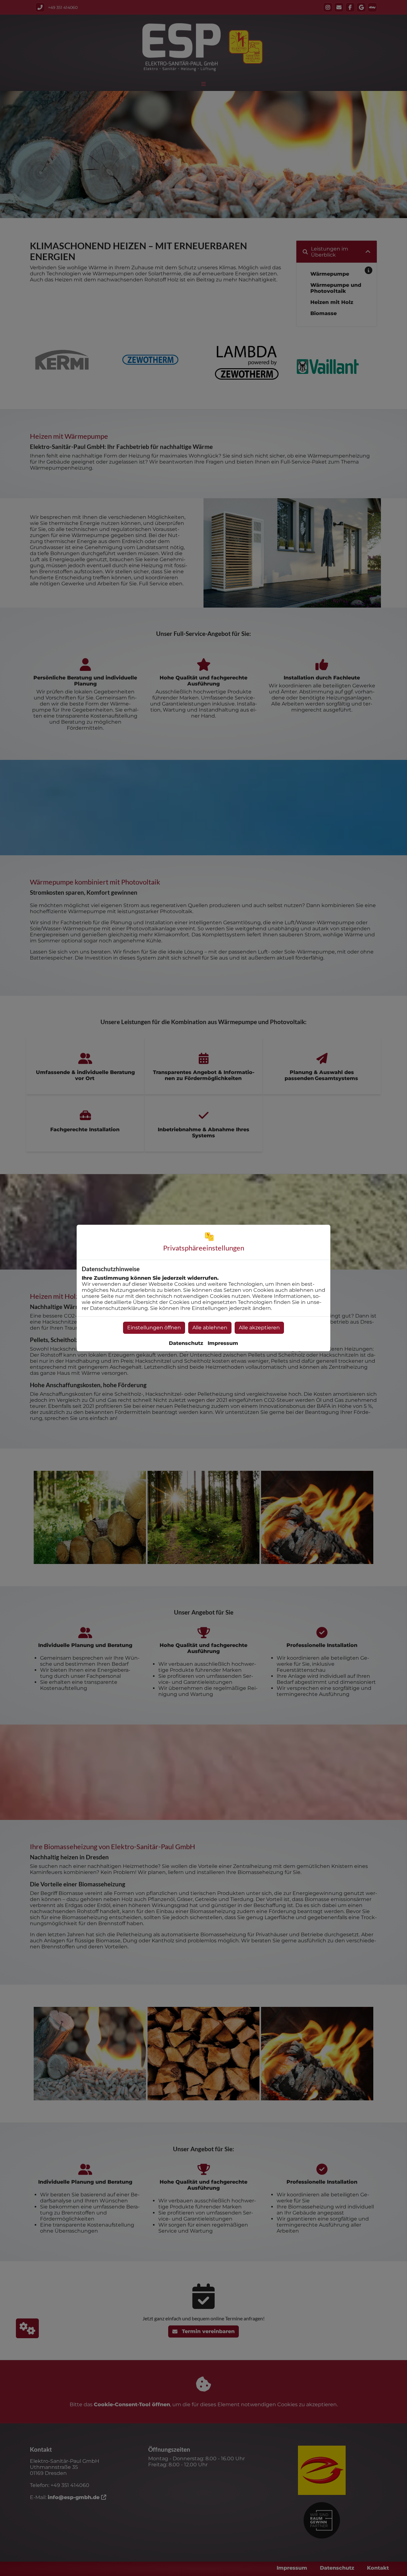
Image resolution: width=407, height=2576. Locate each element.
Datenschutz (186, 1343)
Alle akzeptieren (259, 1328)
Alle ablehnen (210, 1328)
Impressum (223, 1343)
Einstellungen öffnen (154, 1328)
